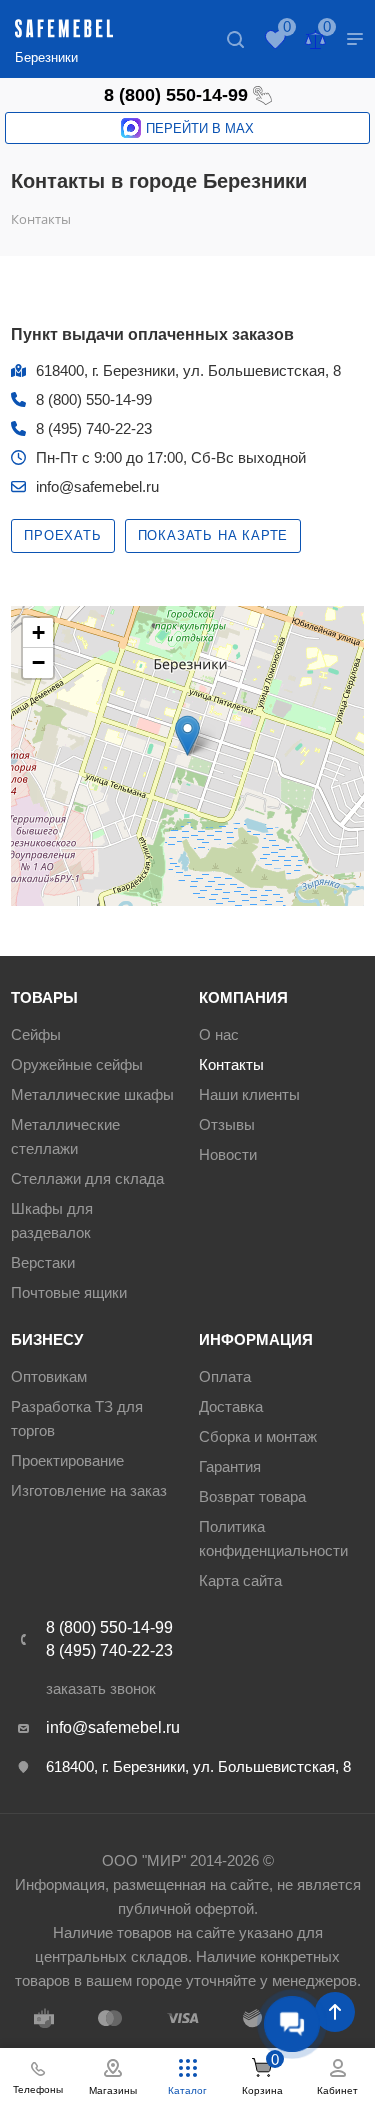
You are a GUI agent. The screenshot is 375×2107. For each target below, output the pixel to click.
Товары (44, 997)
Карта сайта (240, 1580)
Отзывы (227, 1124)
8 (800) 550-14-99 (176, 95)
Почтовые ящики (69, 1292)
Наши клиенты (249, 1094)
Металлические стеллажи (65, 1136)
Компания (243, 997)
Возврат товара (252, 1496)
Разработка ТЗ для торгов (77, 1418)
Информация (256, 1339)
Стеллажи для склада (87, 1178)
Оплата (225, 1376)
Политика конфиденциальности (273, 1538)
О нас (219, 1034)
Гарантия (230, 1466)
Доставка (231, 1406)
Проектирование (67, 1460)
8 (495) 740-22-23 (94, 428)
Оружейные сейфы (77, 1064)
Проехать (62, 535)
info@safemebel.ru (97, 486)
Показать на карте (213, 535)
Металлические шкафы (92, 1094)
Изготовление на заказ (89, 1490)
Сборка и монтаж (258, 1436)
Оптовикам (49, 1376)
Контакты (231, 1064)
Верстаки (43, 1262)
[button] (187, 735)
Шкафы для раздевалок (52, 1220)
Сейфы (36, 1034)
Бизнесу (47, 1339)
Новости (228, 1154)
